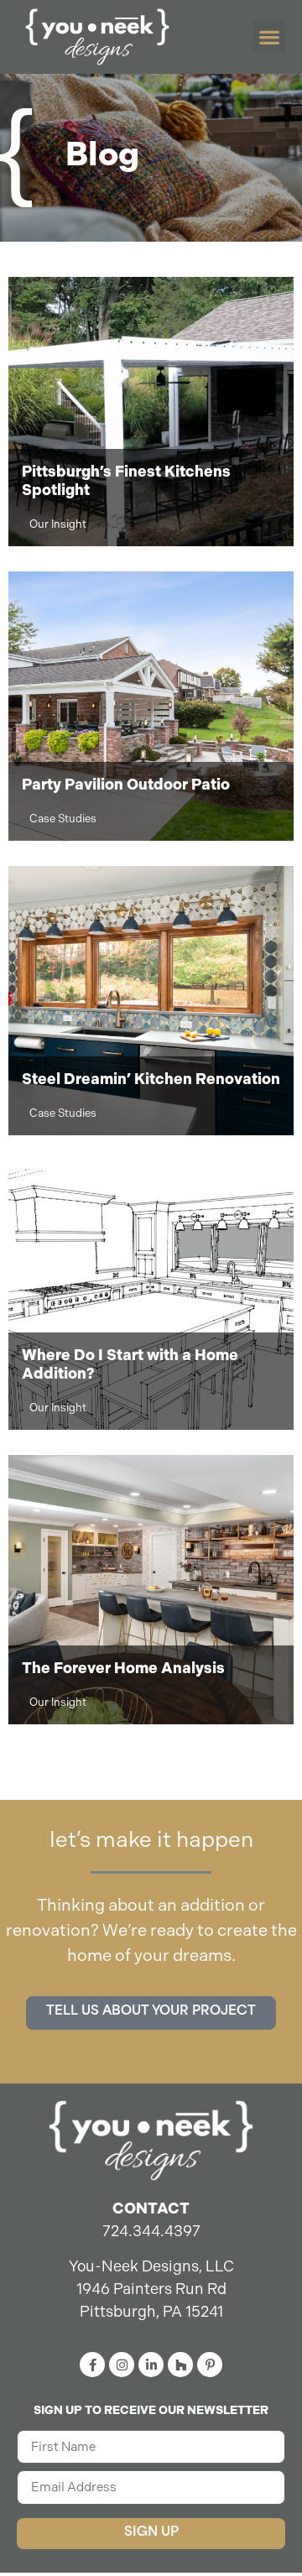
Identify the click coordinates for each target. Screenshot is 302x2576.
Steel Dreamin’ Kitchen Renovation (151, 1079)
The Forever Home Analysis (123, 1668)
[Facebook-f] (92, 2365)
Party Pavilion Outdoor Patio (126, 785)
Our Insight (58, 524)
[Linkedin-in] (151, 2365)
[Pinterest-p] (210, 2365)
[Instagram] (122, 2365)
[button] (269, 37)
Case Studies (63, 819)
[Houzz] (180, 2365)
